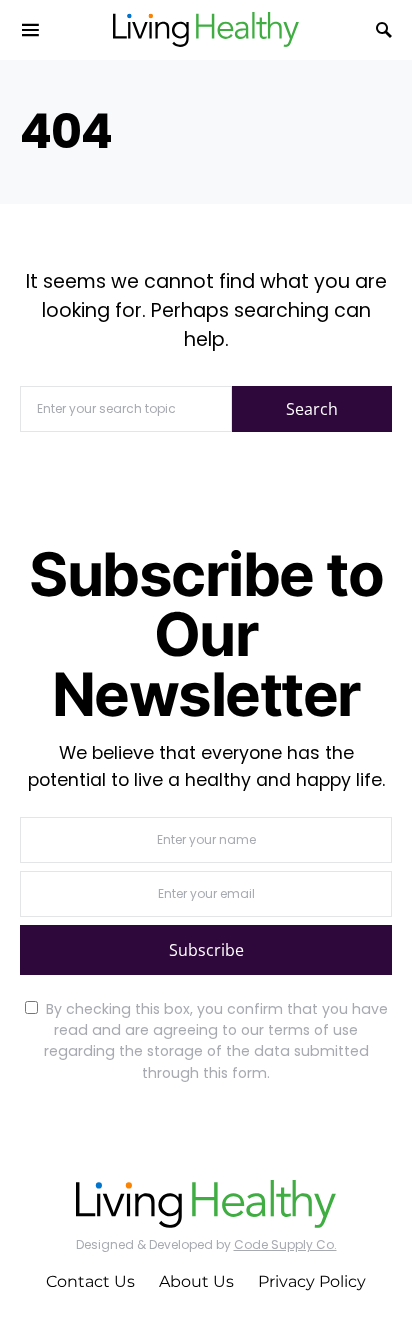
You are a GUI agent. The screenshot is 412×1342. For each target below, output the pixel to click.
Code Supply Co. (285, 1244)
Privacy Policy (312, 1281)
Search (312, 409)
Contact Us (90, 1281)
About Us (196, 1281)
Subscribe (206, 950)
